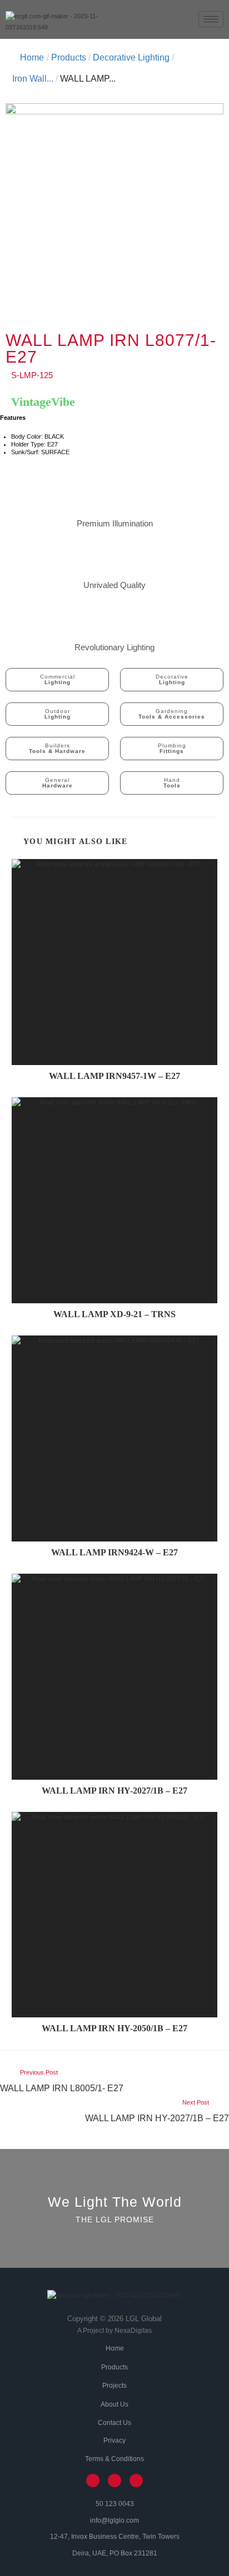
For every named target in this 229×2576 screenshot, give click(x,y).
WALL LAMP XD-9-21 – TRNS (114, 1314)
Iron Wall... (33, 79)
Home (32, 57)
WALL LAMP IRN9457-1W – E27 (114, 1076)
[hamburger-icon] (211, 19)
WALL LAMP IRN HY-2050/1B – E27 (114, 2028)
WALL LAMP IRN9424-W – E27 (114, 1553)
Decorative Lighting (131, 57)
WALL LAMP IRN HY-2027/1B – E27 (114, 1791)
